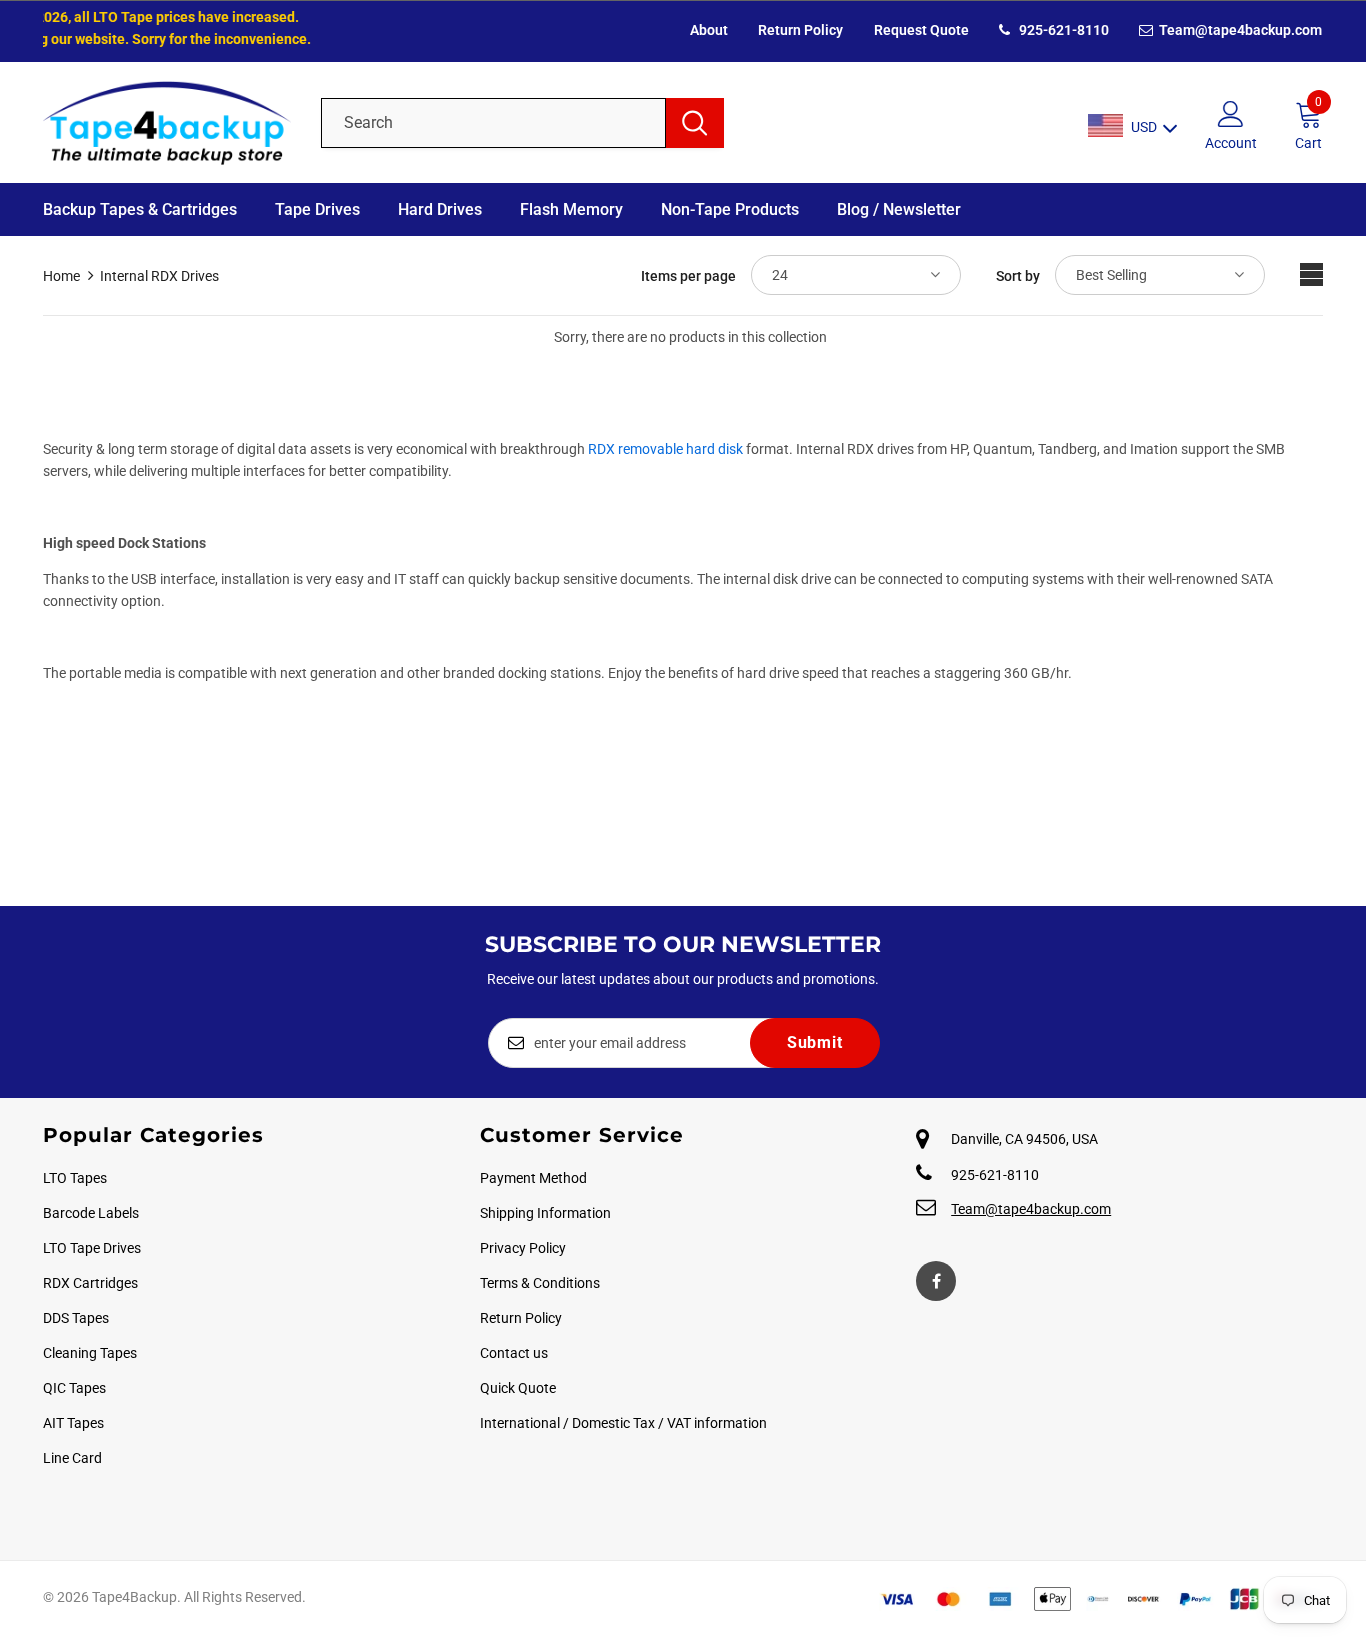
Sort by (1018, 276)
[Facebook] (936, 1281)
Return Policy (800, 30)
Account (1231, 143)
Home (61, 276)
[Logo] (167, 122)
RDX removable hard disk (665, 449)
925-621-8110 (1062, 30)
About (709, 30)
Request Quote (921, 30)
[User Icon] (1231, 113)
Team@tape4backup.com (1239, 30)
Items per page (688, 276)
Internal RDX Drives (159, 276)
